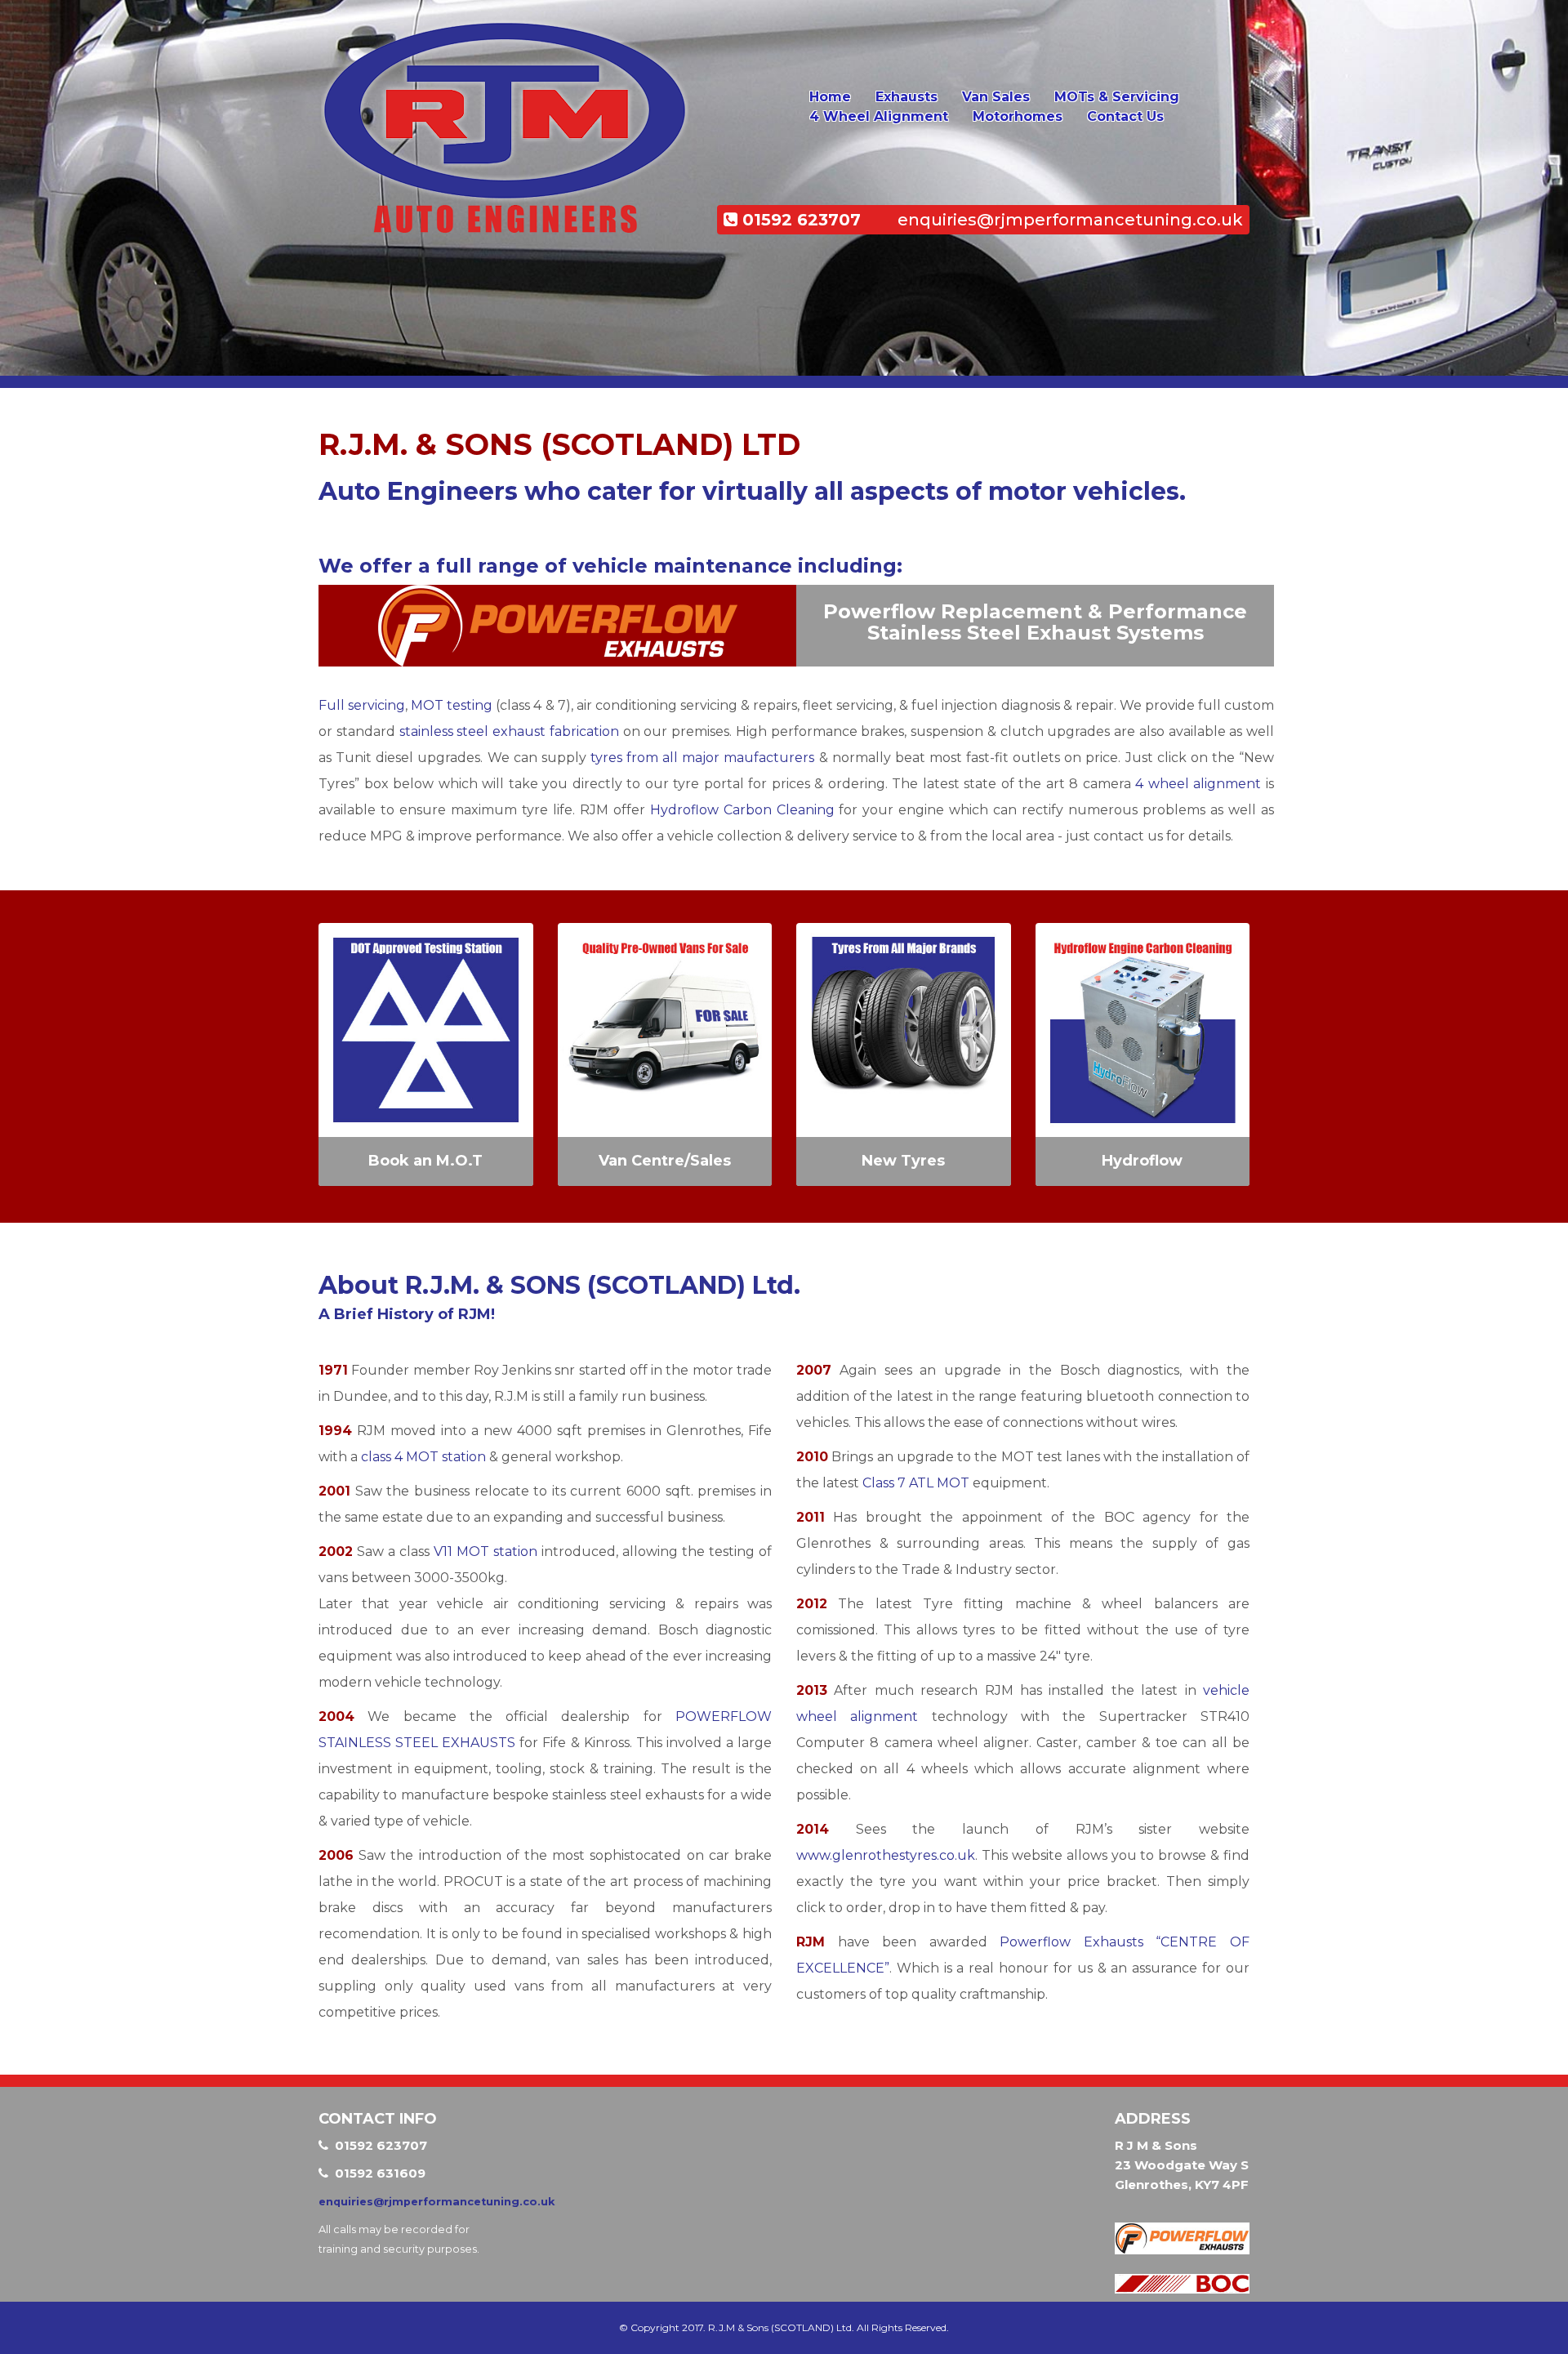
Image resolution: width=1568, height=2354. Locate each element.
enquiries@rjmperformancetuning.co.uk (1070, 220)
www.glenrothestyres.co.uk (886, 1855)
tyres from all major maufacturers (703, 758)
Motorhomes (1018, 116)
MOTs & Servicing (1117, 97)
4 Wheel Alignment (879, 116)
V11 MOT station (486, 1551)
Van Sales (996, 97)
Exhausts (906, 97)
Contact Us (1125, 116)
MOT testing (452, 705)
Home (830, 97)
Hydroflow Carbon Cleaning (742, 810)
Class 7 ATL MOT (916, 1483)
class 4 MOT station (423, 1457)
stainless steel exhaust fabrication (509, 731)
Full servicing (362, 705)
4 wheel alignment (1198, 784)
